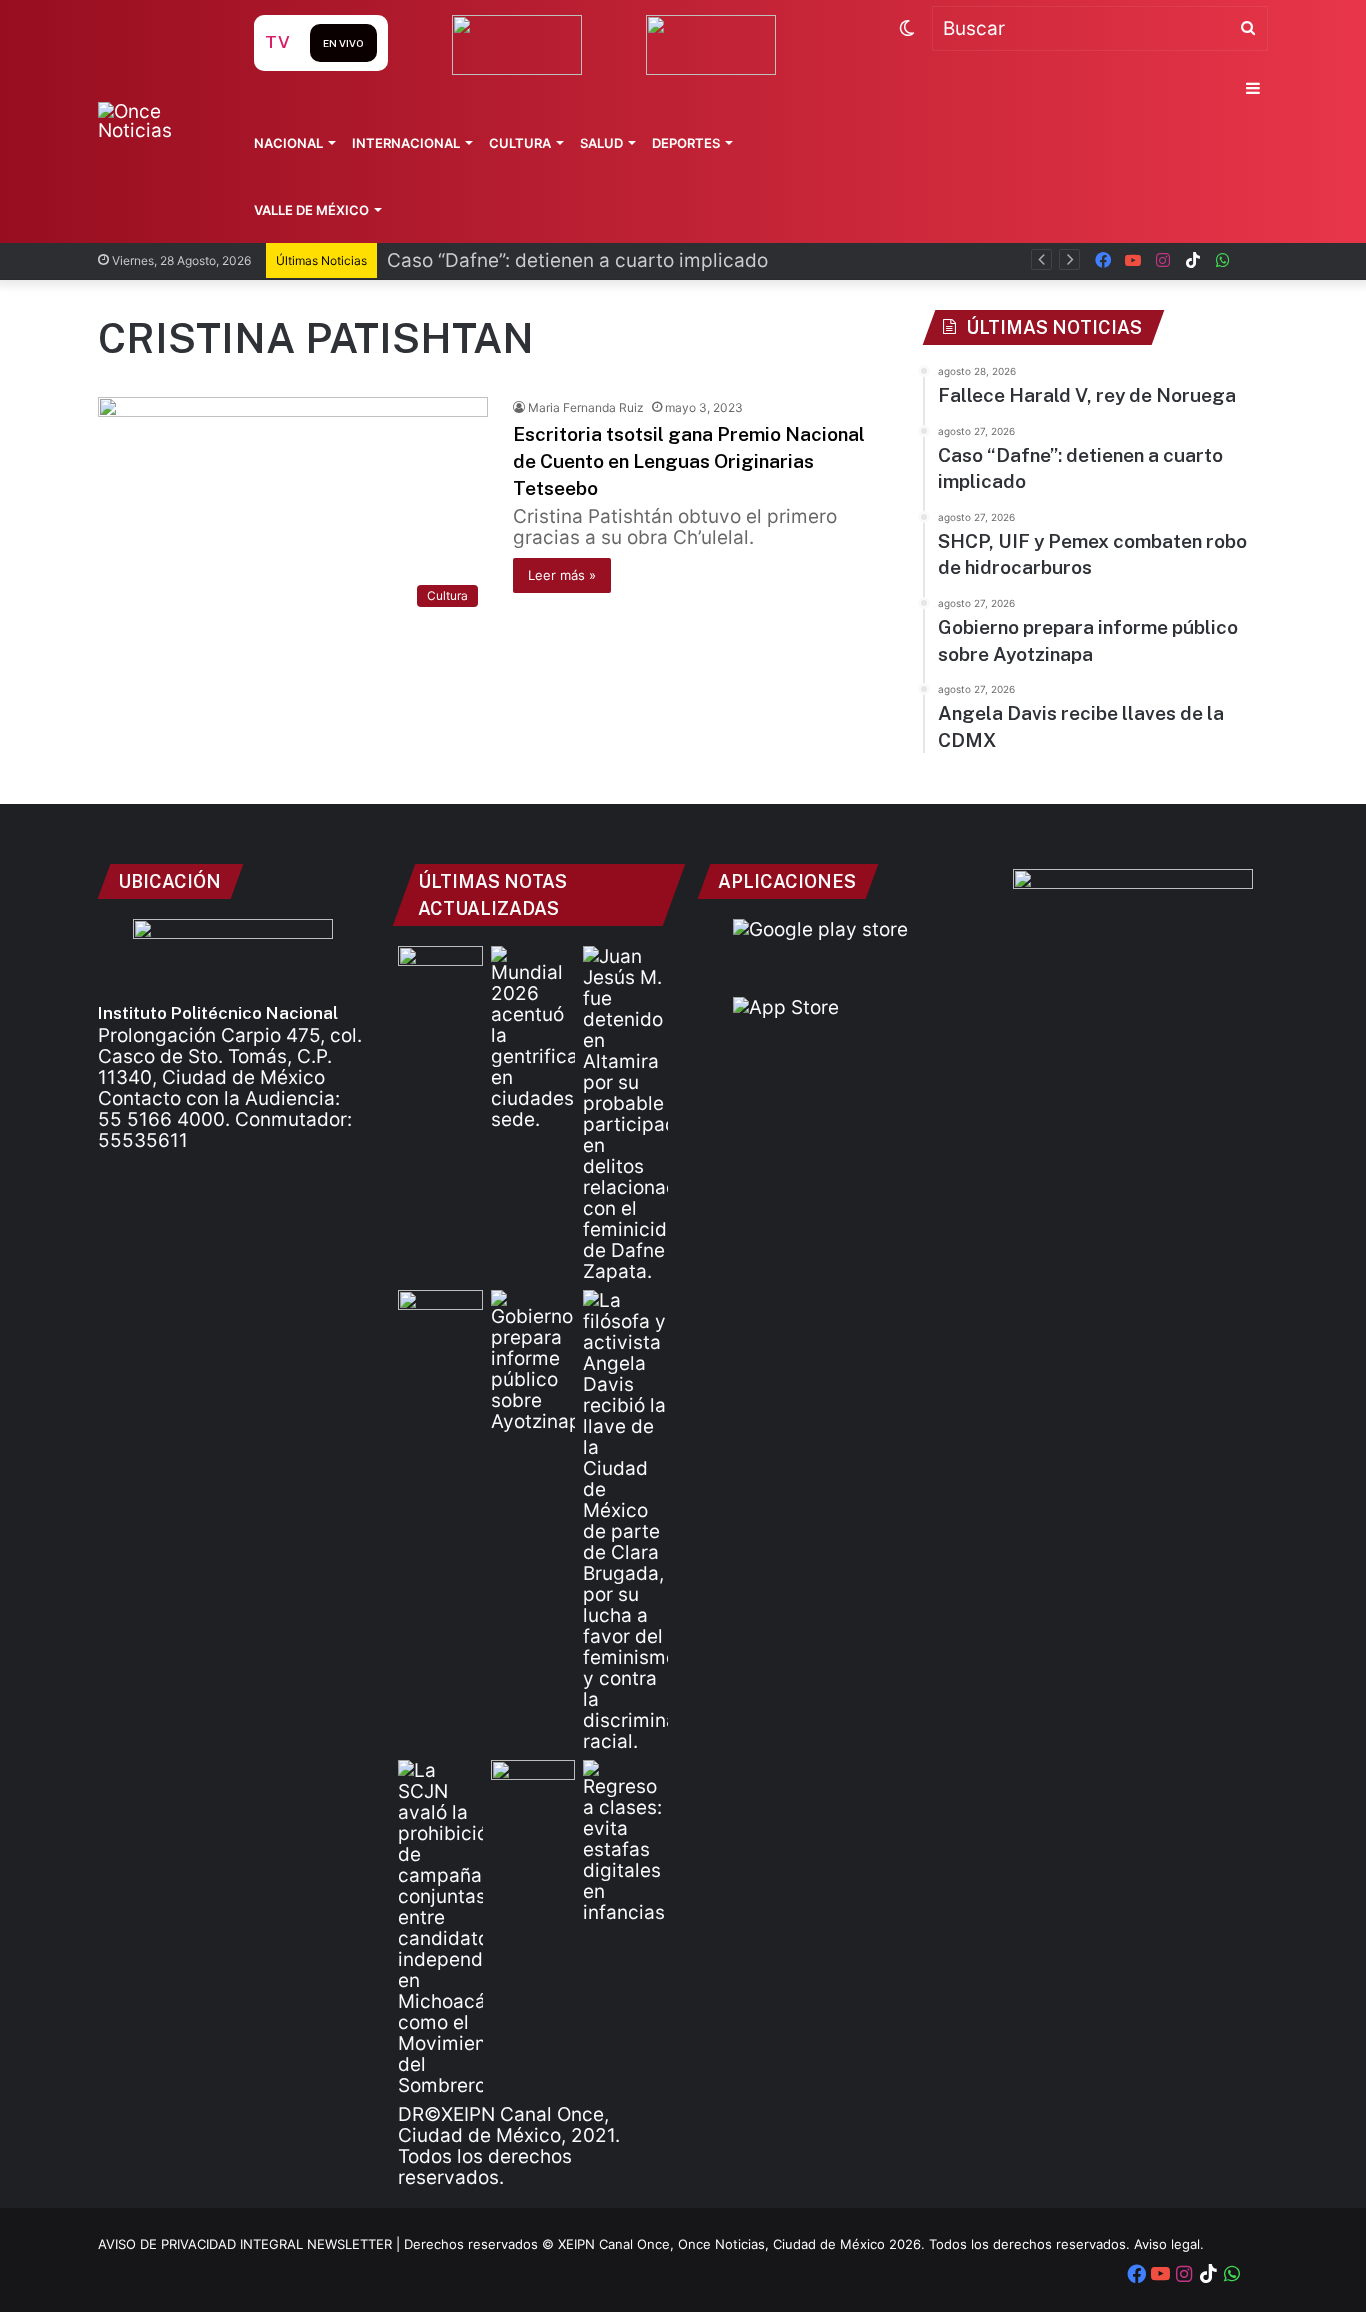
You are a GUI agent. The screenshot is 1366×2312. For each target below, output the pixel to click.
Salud (601, 143)
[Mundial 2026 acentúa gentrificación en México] (533, 1038)
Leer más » (562, 575)
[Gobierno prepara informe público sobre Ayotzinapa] (533, 1361)
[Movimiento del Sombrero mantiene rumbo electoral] (440, 1928)
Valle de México (311, 210)
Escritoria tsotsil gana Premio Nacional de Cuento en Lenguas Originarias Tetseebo (689, 460)
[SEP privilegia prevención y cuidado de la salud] (533, 1784)
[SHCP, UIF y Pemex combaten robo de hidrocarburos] (440, 1314)
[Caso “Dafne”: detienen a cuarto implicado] (625, 1114)
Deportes (686, 143)
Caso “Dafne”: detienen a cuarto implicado (577, 260)
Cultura (520, 143)
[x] (1253, 260)
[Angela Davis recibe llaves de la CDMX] (625, 1521)
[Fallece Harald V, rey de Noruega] (440, 970)
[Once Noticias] (156, 121)
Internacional (406, 143)
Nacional (288, 143)
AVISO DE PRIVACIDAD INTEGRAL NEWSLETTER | (251, 2244)
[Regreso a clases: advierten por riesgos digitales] (625, 1841)
